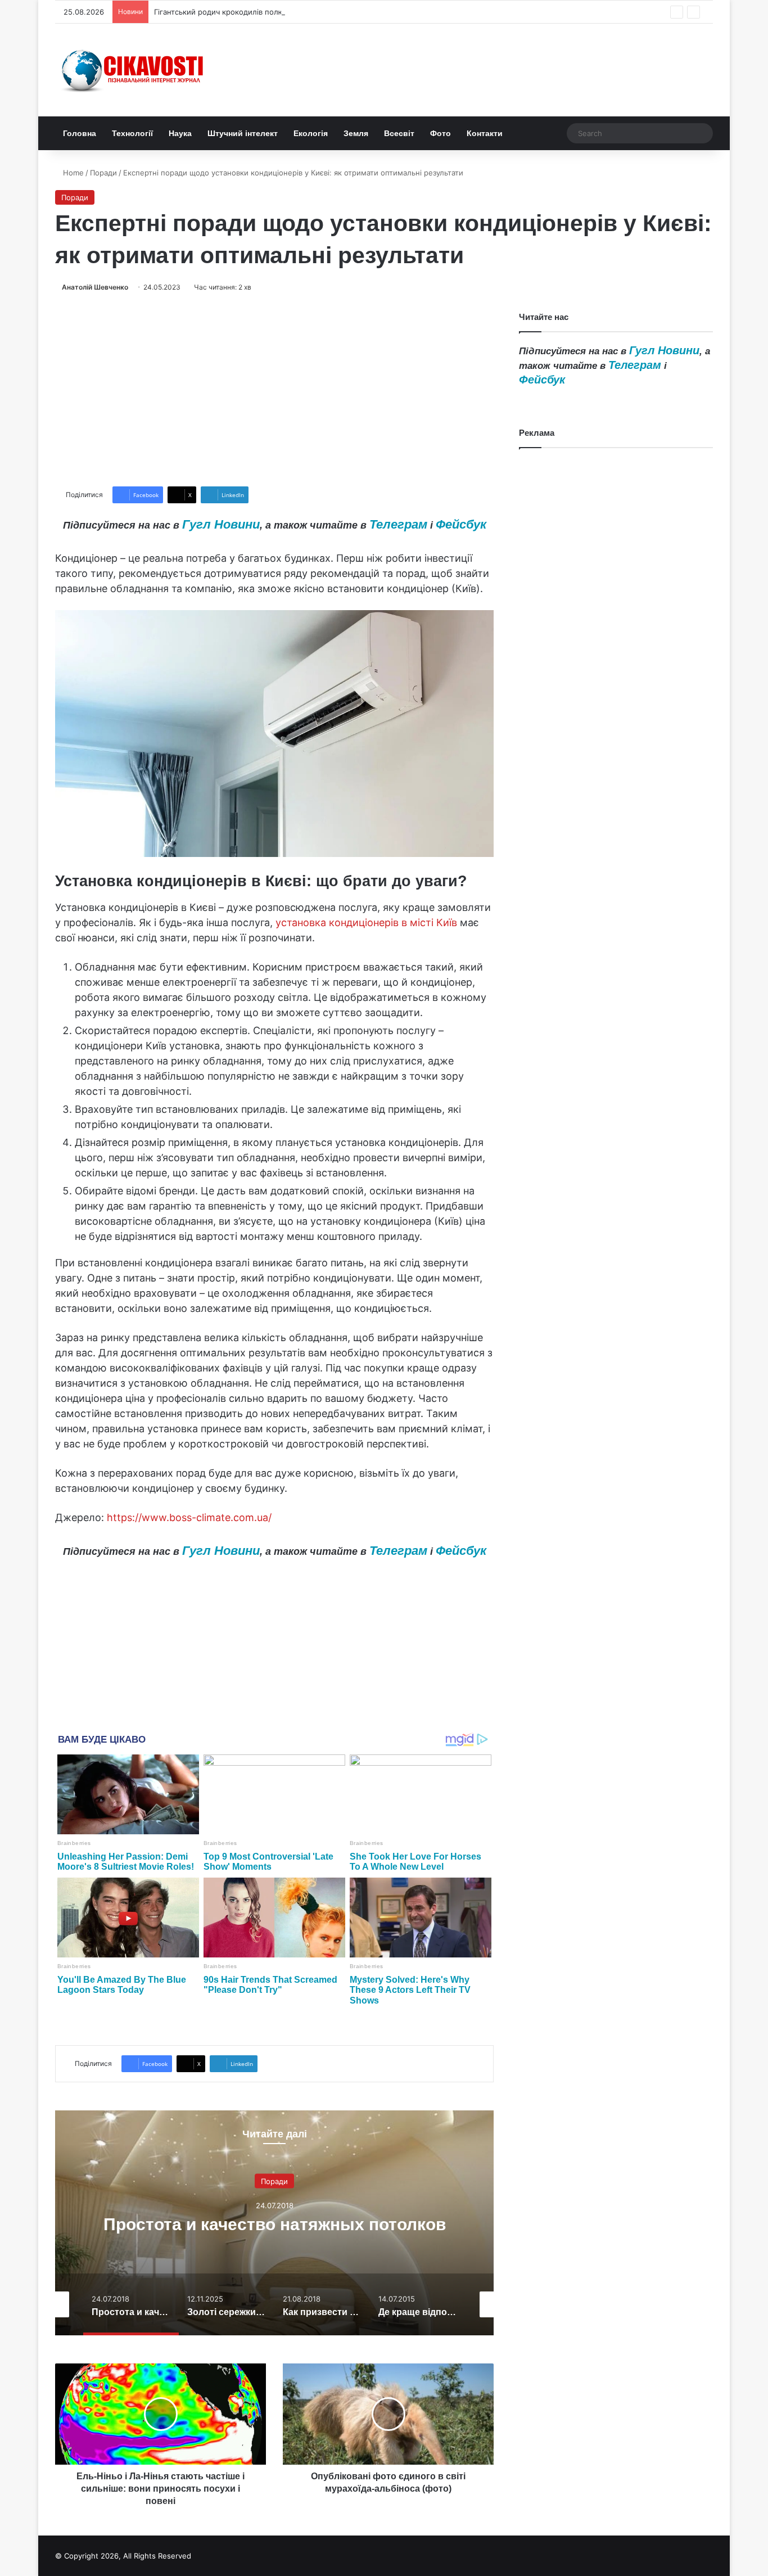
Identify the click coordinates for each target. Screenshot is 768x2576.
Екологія (311, 133)
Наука (180, 133)
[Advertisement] (274, 390)
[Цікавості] (134, 70)
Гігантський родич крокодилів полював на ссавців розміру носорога (278, 12)
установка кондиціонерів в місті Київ (366, 922)
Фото (441, 133)
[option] (274, 2223)
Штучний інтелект (243, 133)
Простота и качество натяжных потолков (275, 2224)
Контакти (485, 133)
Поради (103, 173)
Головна (80, 133)
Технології (132, 133)
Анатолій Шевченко (95, 287)
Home (72, 173)
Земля (356, 133)
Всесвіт (399, 133)
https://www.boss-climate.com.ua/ (189, 1517)
